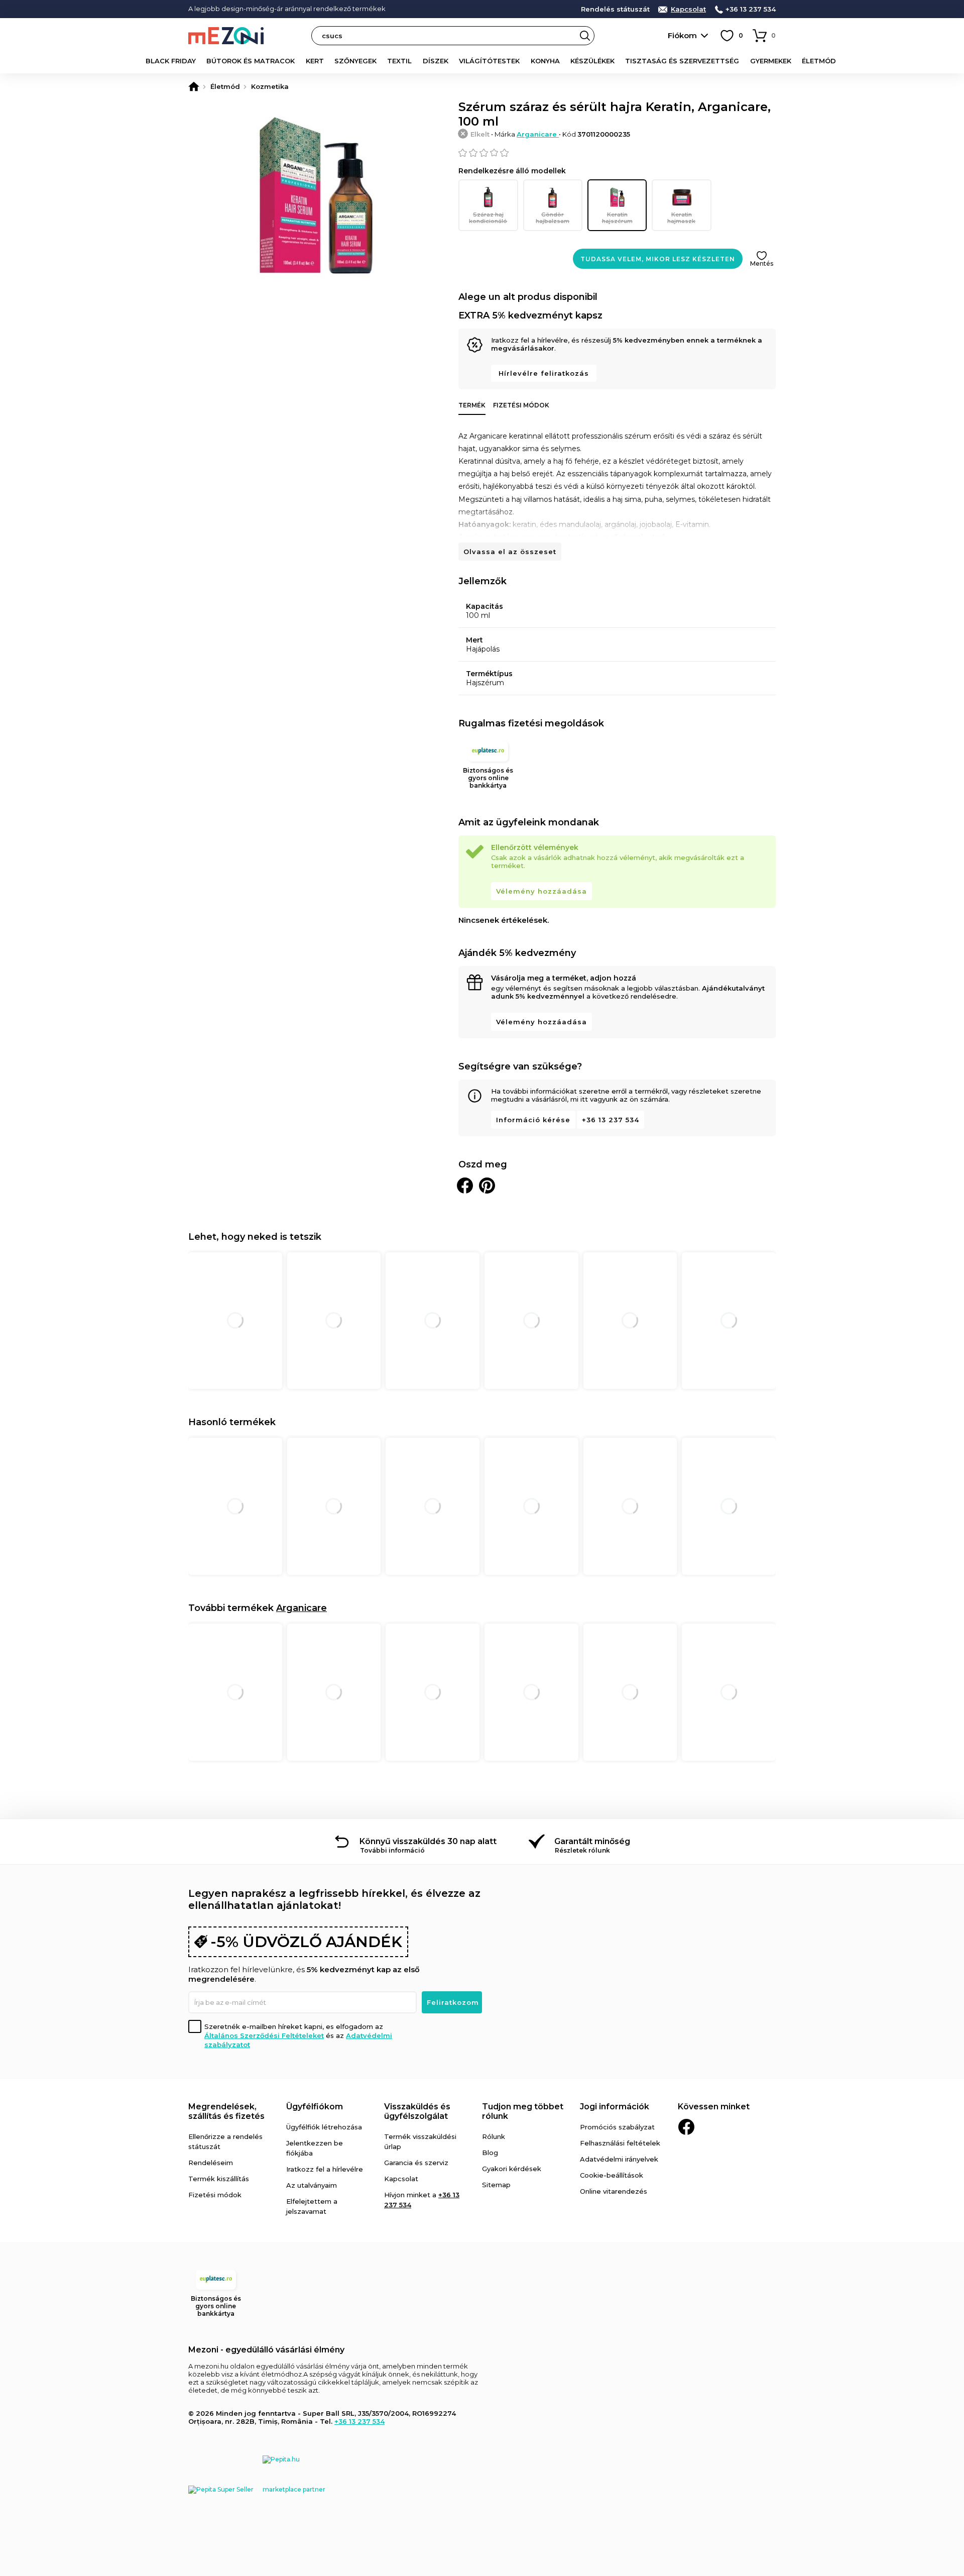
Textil (399, 61)
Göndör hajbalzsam (553, 218)
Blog (490, 2153)
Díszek (436, 61)
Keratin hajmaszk (681, 218)
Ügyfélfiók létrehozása (324, 2127)
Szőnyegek (355, 61)
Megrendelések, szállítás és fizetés (226, 2111)
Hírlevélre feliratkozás (544, 373)
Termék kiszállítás (219, 2179)
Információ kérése (533, 1120)
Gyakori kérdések (512, 2169)
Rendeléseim (211, 2163)
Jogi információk (615, 2107)
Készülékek (592, 61)
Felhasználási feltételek (620, 2143)
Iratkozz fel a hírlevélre (325, 2169)
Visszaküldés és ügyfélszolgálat (417, 2111)
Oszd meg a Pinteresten (487, 1186)
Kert (315, 61)
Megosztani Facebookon (465, 1186)
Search (585, 36)
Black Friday (171, 61)
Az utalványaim (312, 2185)
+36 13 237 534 (751, 9)
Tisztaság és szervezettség (682, 61)
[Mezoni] (194, 86)
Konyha (545, 61)
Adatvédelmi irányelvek (619, 2159)
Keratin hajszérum (617, 218)
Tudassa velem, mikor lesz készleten (658, 259)
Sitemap (496, 2185)
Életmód (819, 61)
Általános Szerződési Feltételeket (264, 2035)
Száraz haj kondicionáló (488, 218)
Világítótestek (489, 61)
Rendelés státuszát (615, 9)
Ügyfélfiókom (315, 2107)
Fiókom (682, 35)
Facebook (686, 2127)
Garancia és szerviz (416, 2163)
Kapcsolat (688, 9)
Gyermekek (771, 61)
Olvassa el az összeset (510, 552)
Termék (472, 405)
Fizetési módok (521, 405)
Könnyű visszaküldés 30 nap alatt (428, 1841)
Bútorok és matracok (251, 61)
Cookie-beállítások (612, 2175)
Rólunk (494, 2136)
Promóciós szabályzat (617, 2127)
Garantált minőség (592, 1841)
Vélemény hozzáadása (541, 891)
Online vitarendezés (614, 2191)
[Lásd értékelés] (617, 153)
